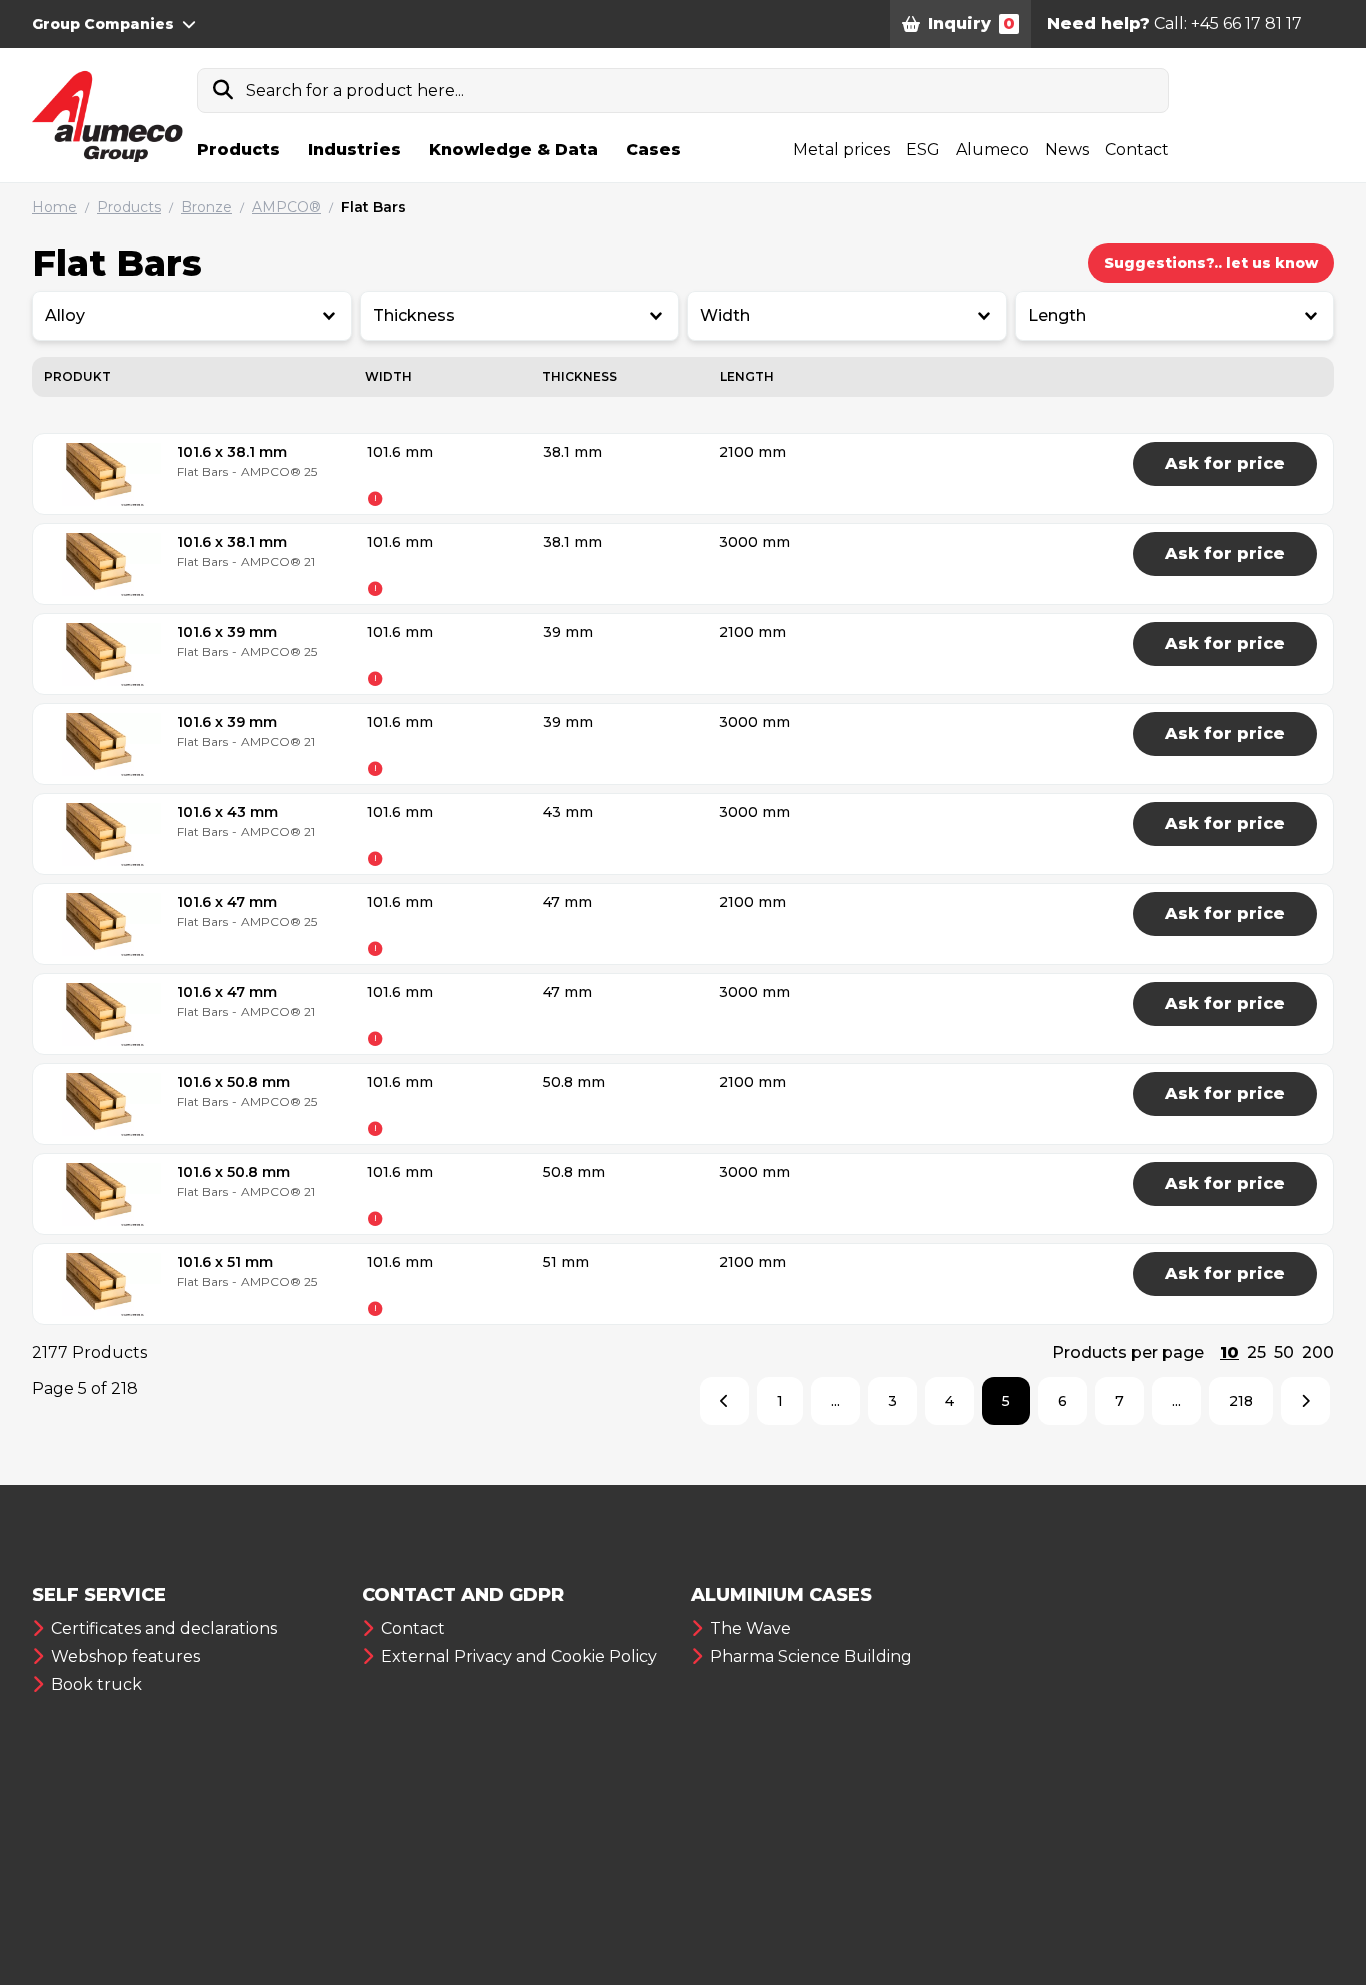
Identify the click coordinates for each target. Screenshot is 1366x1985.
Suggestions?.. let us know (1211, 263)
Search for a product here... (355, 90)
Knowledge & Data (513, 149)
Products (238, 149)
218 (1241, 1401)
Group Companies (103, 24)
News (1067, 149)
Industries (354, 149)
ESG (923, 149)
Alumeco (992, 149)
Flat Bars (373, 207)
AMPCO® (286, 207)
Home (54, 207)
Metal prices (841, 149)
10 (1229, 1352)
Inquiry (971, 23)
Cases (653, 149)
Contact (1137, 149)
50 (1284, 1352)
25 (1256, 1352)
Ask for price (1225, 463)
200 (1318, 1352)
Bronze (206, 207)
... (835, 1401)
